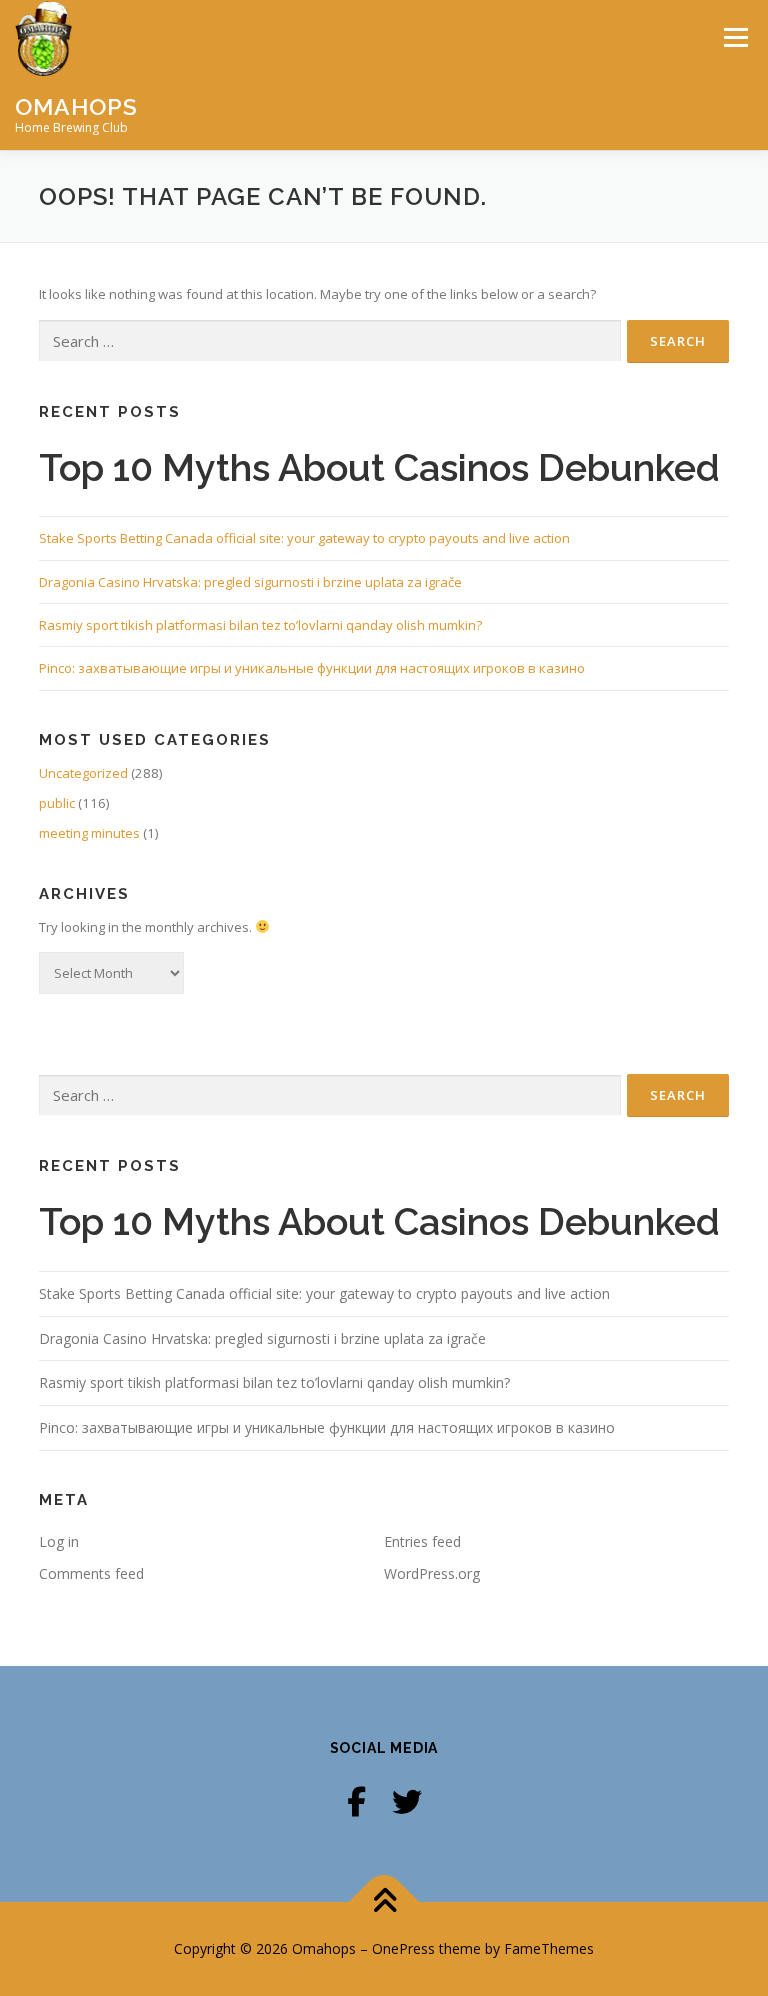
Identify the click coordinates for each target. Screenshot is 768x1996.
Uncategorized (83, 773)
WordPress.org (432, 1573)
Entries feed (422, 1541)
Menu (735, 37)
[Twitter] (407, 1801)
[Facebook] (356, 1801)
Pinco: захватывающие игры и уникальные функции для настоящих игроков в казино (312, 668)
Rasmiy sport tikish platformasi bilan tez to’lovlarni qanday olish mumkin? (260, 625)
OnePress (403, 1948)
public (57, 803)
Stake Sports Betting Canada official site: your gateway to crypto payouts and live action (304, 538)
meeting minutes (89, 833)
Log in (59, 1541)
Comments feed (91, 1573)
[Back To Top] (384, 1902)
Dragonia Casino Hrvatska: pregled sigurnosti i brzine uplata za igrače (250, 582)
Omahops (76, 106)
